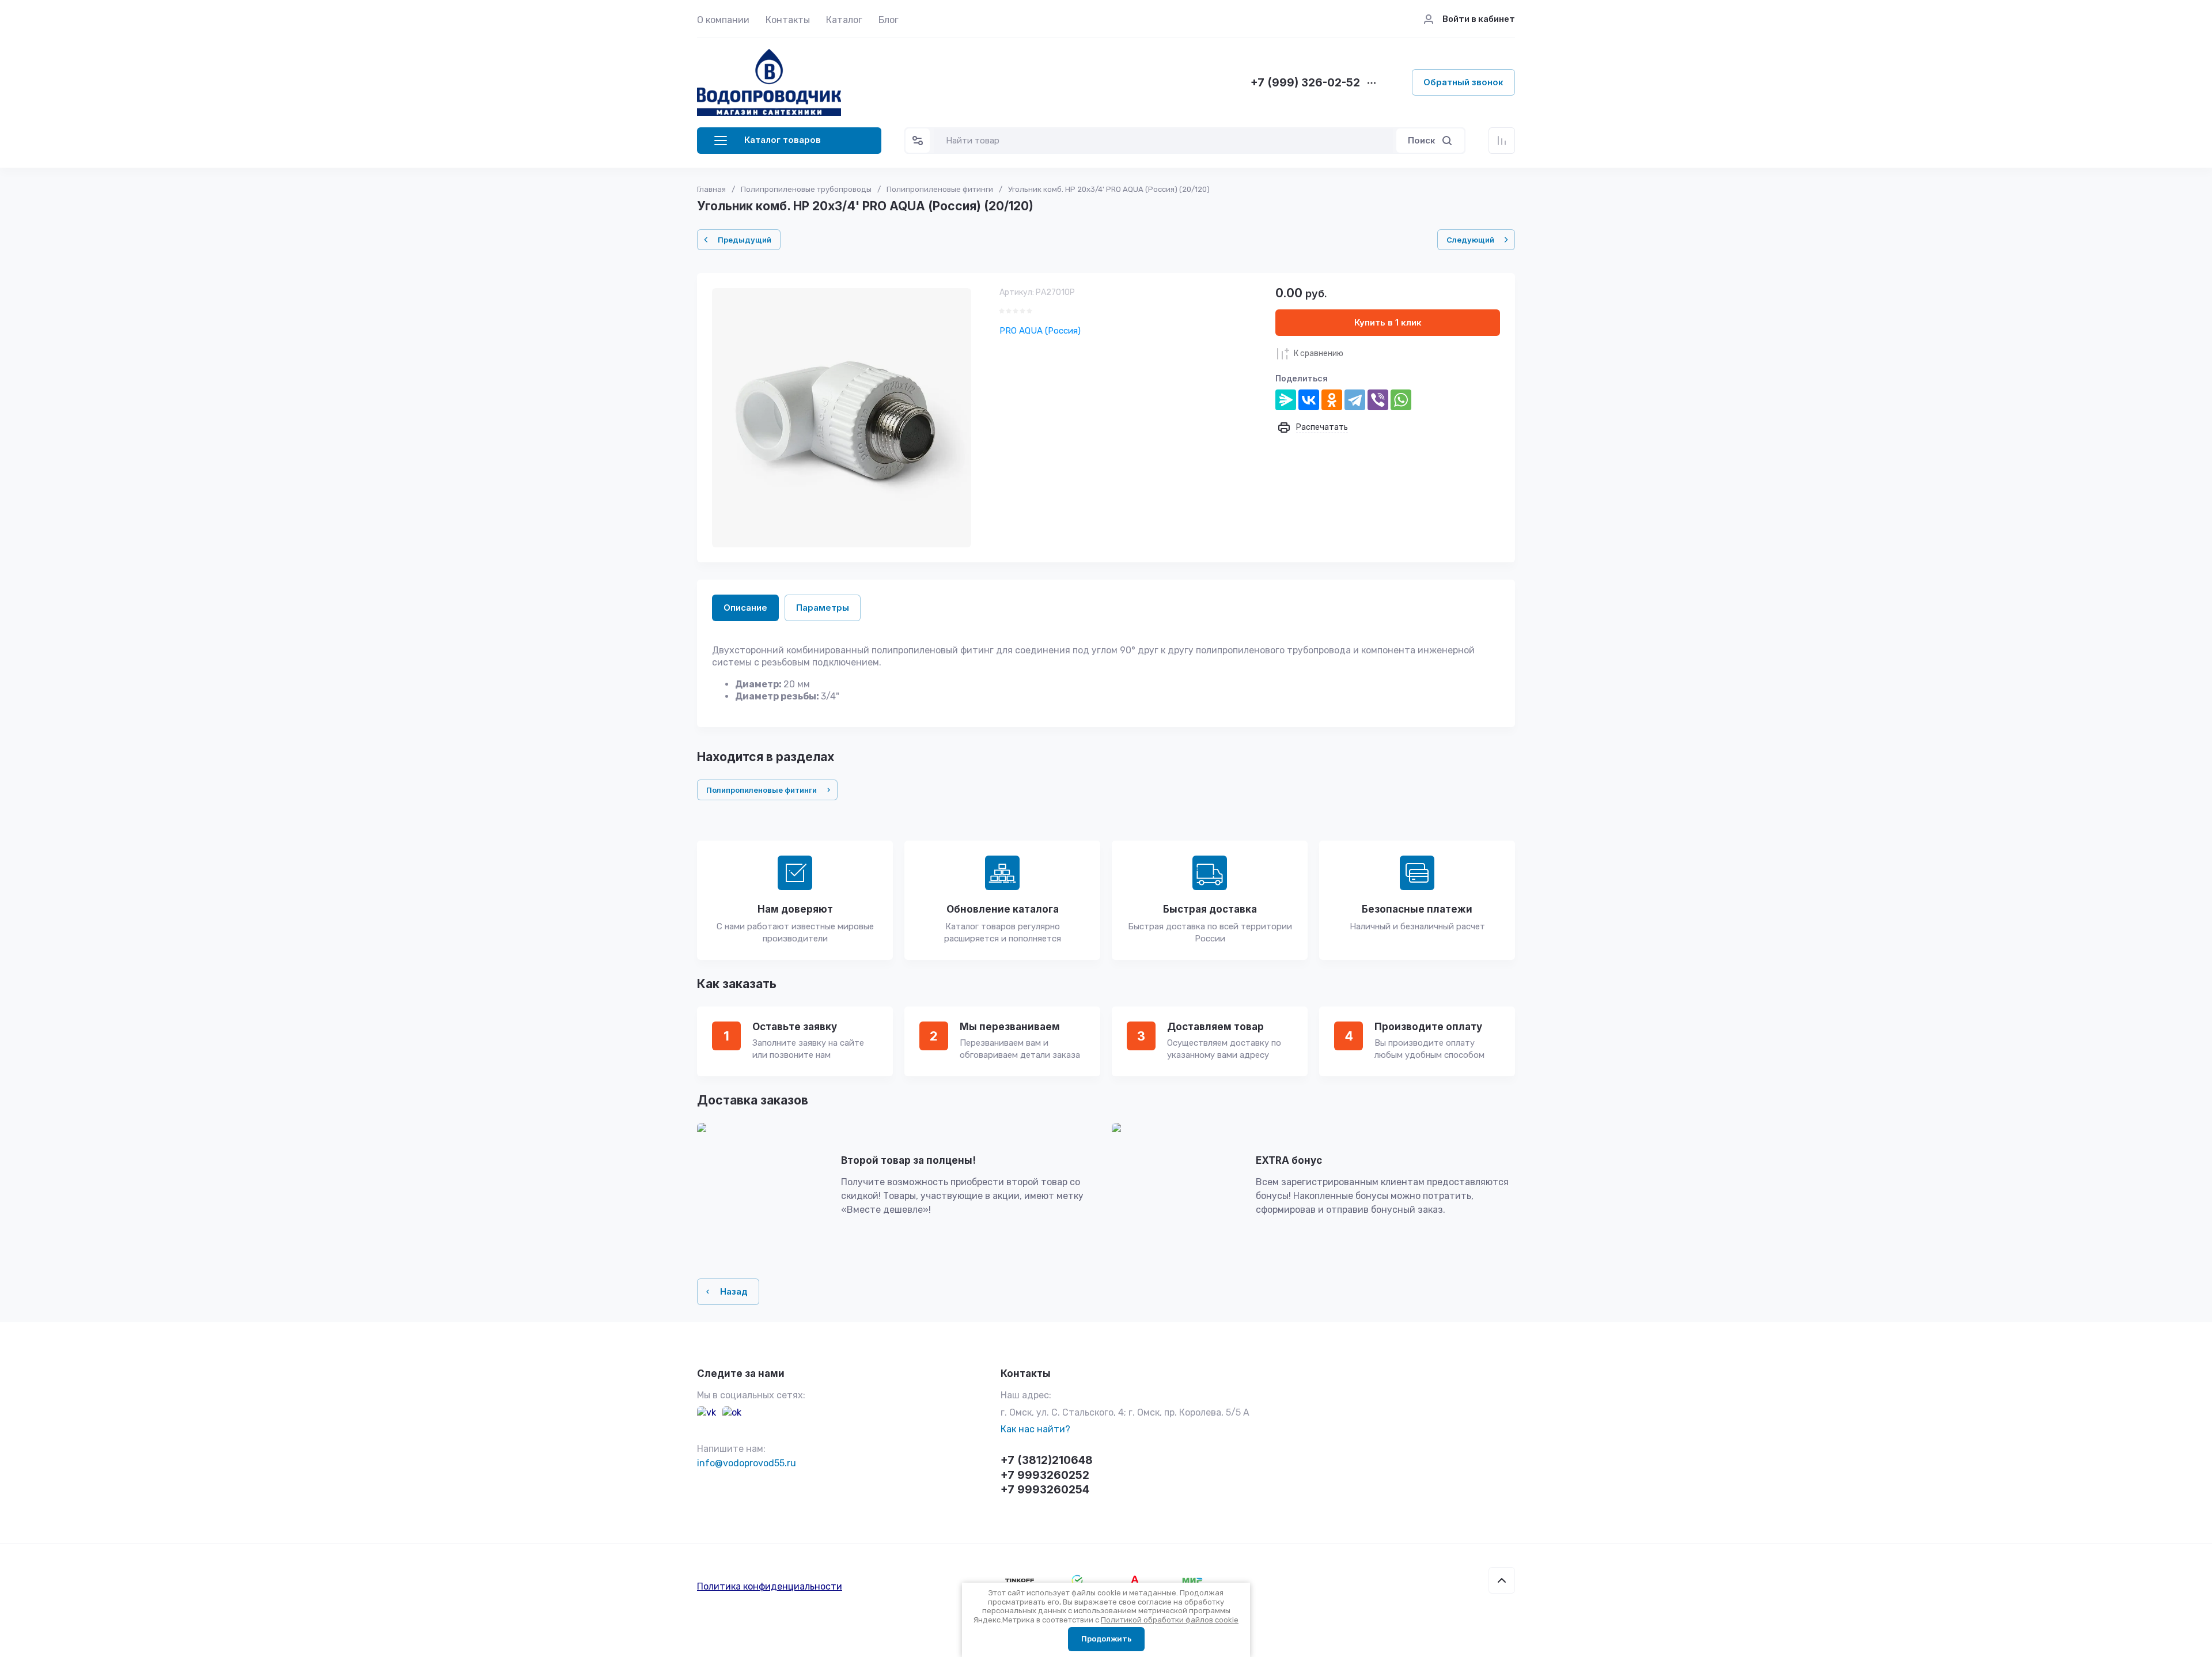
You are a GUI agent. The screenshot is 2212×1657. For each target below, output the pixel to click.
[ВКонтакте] (1309, 400)
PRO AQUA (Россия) (1040, 331)
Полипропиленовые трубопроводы (806, 189)
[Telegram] (1355, 400)
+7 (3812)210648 (1047, 1460)
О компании (723, 20)
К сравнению (1319, 353)
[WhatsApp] (1401, 400)
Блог (889, 20)
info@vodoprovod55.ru (747, 1463)
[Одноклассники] (1332, 400)
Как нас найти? (1035, 1429)
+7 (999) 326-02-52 (1305, 83)
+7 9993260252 (1045, 1475)
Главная (711, 189)
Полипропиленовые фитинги (940, 189)
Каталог (844, 20)
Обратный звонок (1463, 82)
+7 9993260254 (1045, 1490)
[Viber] (1378, 400)
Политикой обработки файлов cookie (1170, 1620)
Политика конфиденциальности (770, 1586)
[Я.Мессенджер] (1286, 400)
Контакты (788, 20)
